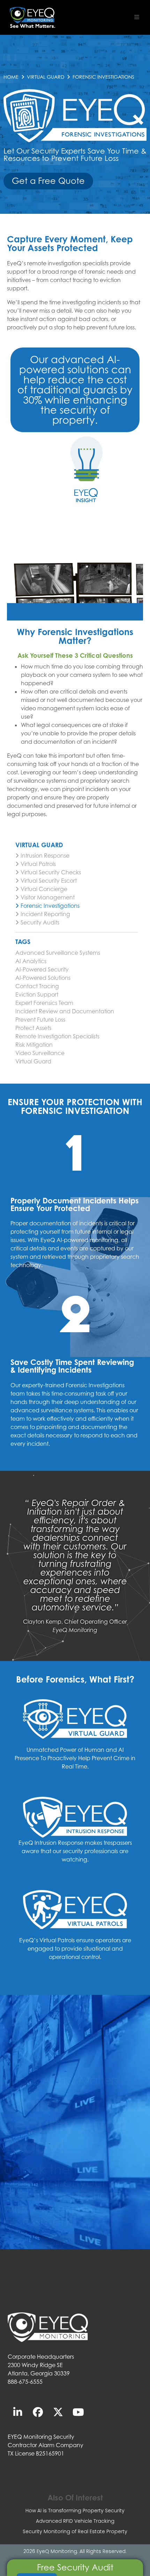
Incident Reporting (45, 914)
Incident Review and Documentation (65, 1011)
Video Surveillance (40, 1053)
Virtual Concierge (44, 889)
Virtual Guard (46, 77)
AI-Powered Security (42, 969)
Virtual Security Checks (51, 872)
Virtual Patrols (38, 864)
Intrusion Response (45, 856)
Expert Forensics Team (44, 1003)
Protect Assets (33, 1028)
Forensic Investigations (50, 906)
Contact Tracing (37, 986)
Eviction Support (37, 994)
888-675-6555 (25, 2382)
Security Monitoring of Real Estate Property (75, 2531)
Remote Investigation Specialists (57, 1036)
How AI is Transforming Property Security (75, 2511)
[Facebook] (38, 2412)
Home (11, 77)
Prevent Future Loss (40, 1020)
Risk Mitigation (34, 1045)
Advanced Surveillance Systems (58, 953)
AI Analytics (31, 961)
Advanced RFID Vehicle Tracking (75, 2521)
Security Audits (40, 922)
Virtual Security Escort (49, 881)
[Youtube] (78, 2412)
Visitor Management (48, 897)
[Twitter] (58, 2412)
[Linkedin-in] (18, 2412)
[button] (137, 17)
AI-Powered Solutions (43, 978)
